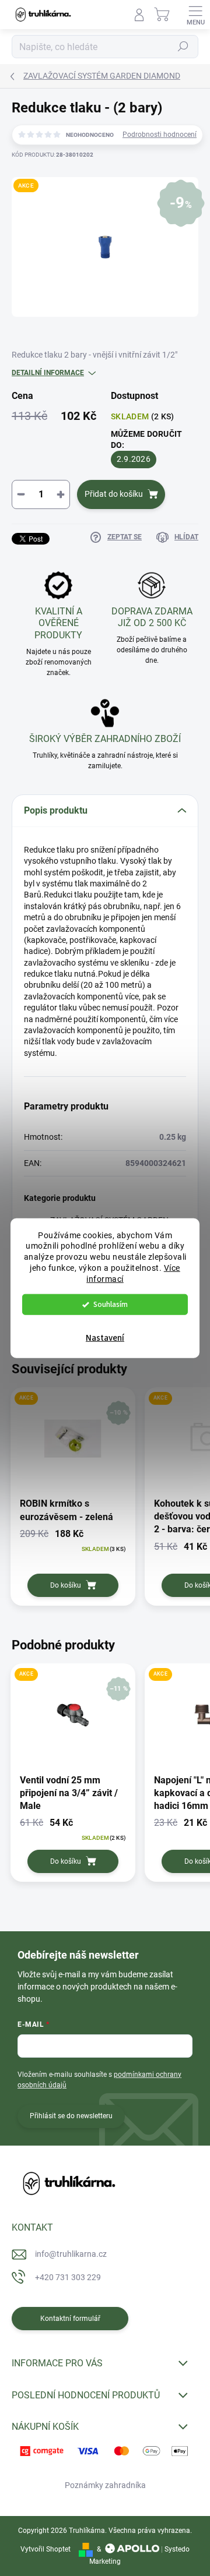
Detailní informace (48, 373)
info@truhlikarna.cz (71, 2254)
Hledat (183, 47)
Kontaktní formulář (70, 2319)
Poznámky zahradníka (105, 2485)
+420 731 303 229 (68, 2277)
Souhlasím (111, 1304)
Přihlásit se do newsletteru (71, 2116)
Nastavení (105, 1338)
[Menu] (195, 15)
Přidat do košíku (114, 494)
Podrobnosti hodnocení (160, 135)
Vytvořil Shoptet (45, 2549)
